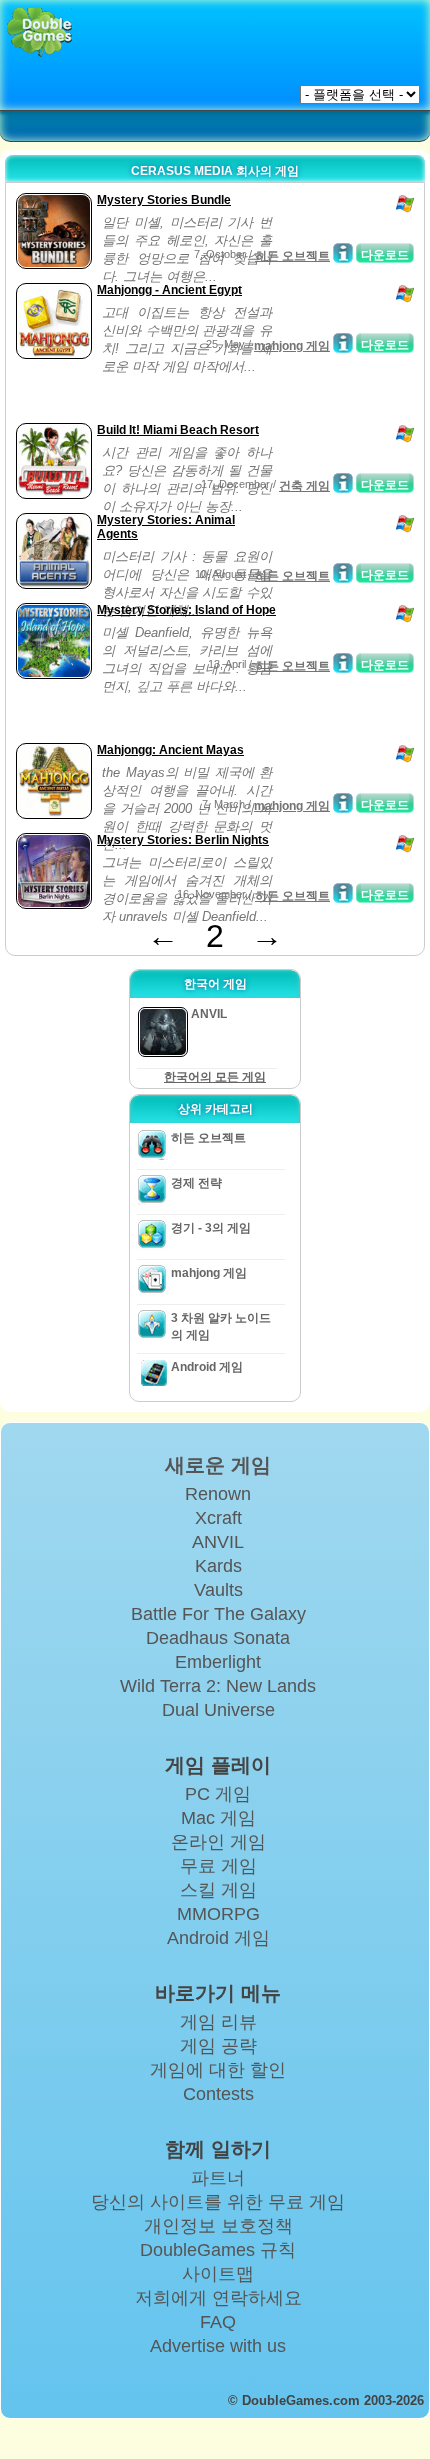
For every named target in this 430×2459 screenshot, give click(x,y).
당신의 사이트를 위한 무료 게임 (218, 2202)
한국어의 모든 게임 (215, 1077)
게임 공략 (218, 2046)
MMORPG (218, 1914)
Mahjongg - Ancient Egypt (169, 290)
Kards (218, 1566)
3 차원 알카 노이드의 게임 (221, 1326)
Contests (218, 2094)
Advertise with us (218, 2346)
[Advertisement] (171, 393)
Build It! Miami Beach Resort (178, 430)
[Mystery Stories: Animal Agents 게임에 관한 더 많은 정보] (343, 573)
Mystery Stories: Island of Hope (186, 610)
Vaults (218, 1590)
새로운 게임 (218, 1465)
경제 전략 (196, 1183)
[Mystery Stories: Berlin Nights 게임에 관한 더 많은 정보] (343, 893)
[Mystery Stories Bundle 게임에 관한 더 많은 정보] (343, 253)
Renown (218, 1494)
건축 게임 (304, 486)
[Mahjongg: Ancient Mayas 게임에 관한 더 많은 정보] (343, 803)
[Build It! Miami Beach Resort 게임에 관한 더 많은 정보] (343, 483)
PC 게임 (218, 1794)
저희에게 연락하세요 (218, 2298)
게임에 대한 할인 (218, 2070)
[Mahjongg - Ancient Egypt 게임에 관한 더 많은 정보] (343, 343)
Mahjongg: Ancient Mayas (170, 750)
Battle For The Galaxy (218, 1614)
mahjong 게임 (292, 346)
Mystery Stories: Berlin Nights (183, 840)
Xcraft (218, 1518)
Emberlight (218, 1662)
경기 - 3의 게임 (211, 1228)
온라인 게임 (218, 1842)
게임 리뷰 (218, 2022)
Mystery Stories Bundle (164, 200)
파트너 (218, 2178)
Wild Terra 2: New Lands (218, 1686)
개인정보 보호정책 (218, 2226)
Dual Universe (218, 1710)
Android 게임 (207, 1367)
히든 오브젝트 (292, 256)
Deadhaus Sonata (218, 1638)
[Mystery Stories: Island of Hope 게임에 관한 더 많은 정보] (343, 663)
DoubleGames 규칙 (218, 2250)
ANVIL (218, 1542)
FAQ (218, 2322)
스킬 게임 (218, 1890)
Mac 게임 (218, 1818)
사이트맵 (218, 2274)
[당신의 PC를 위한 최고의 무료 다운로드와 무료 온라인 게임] (39, 32)
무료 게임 (218, 1866)
